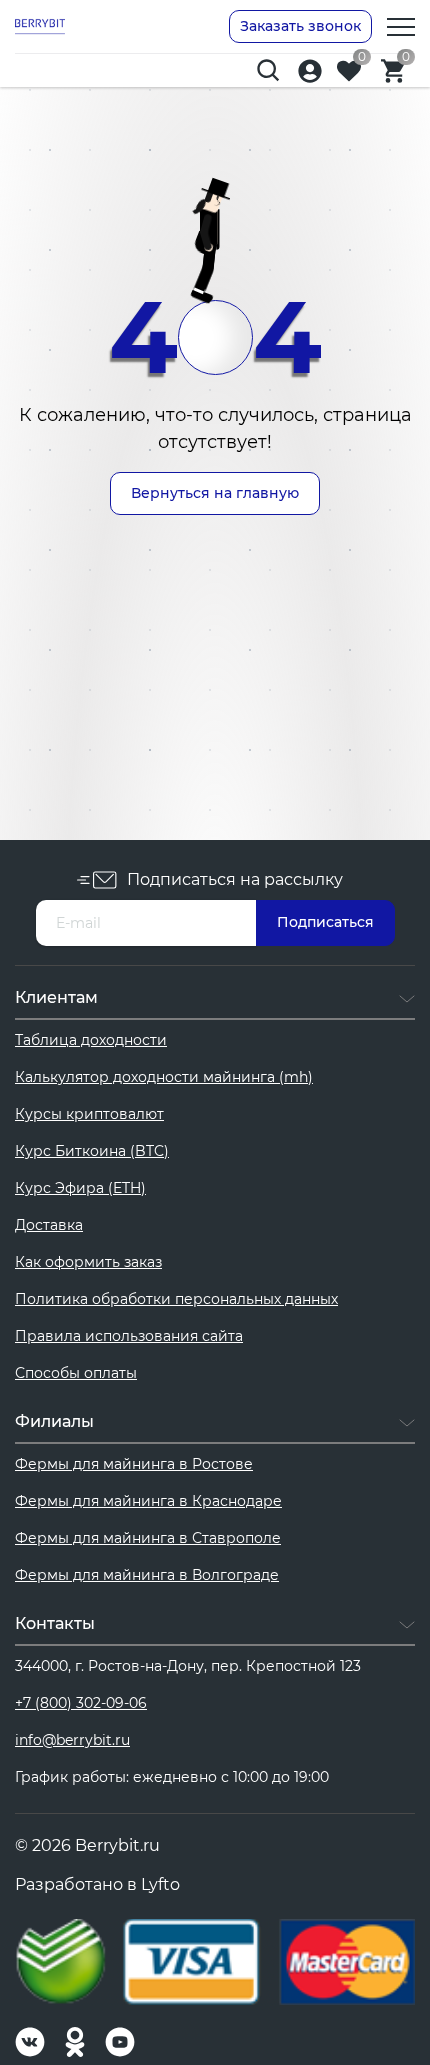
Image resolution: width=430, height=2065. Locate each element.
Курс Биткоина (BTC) (92, 1151)
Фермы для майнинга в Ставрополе (148, 1538)
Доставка (49, 1225)
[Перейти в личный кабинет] (310, 71)
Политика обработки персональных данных (176, 1299)
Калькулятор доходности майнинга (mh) (164, 1077)
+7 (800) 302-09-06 (81, 1703)
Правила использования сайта (129, 1336)
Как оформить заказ (88, 1262)
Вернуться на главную (215, 493)
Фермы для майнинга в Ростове (134, 1464)
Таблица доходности (91, 1040)
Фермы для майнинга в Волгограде (147, 1575)
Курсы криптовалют (89, 1114)
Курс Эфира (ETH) (80, 1188)
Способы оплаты (76, 1373)
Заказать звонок (300, 26)
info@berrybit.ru (72, 1740)
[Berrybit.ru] (40, 26)
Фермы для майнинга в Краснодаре (148, 1501)
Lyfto (160, 1884)
